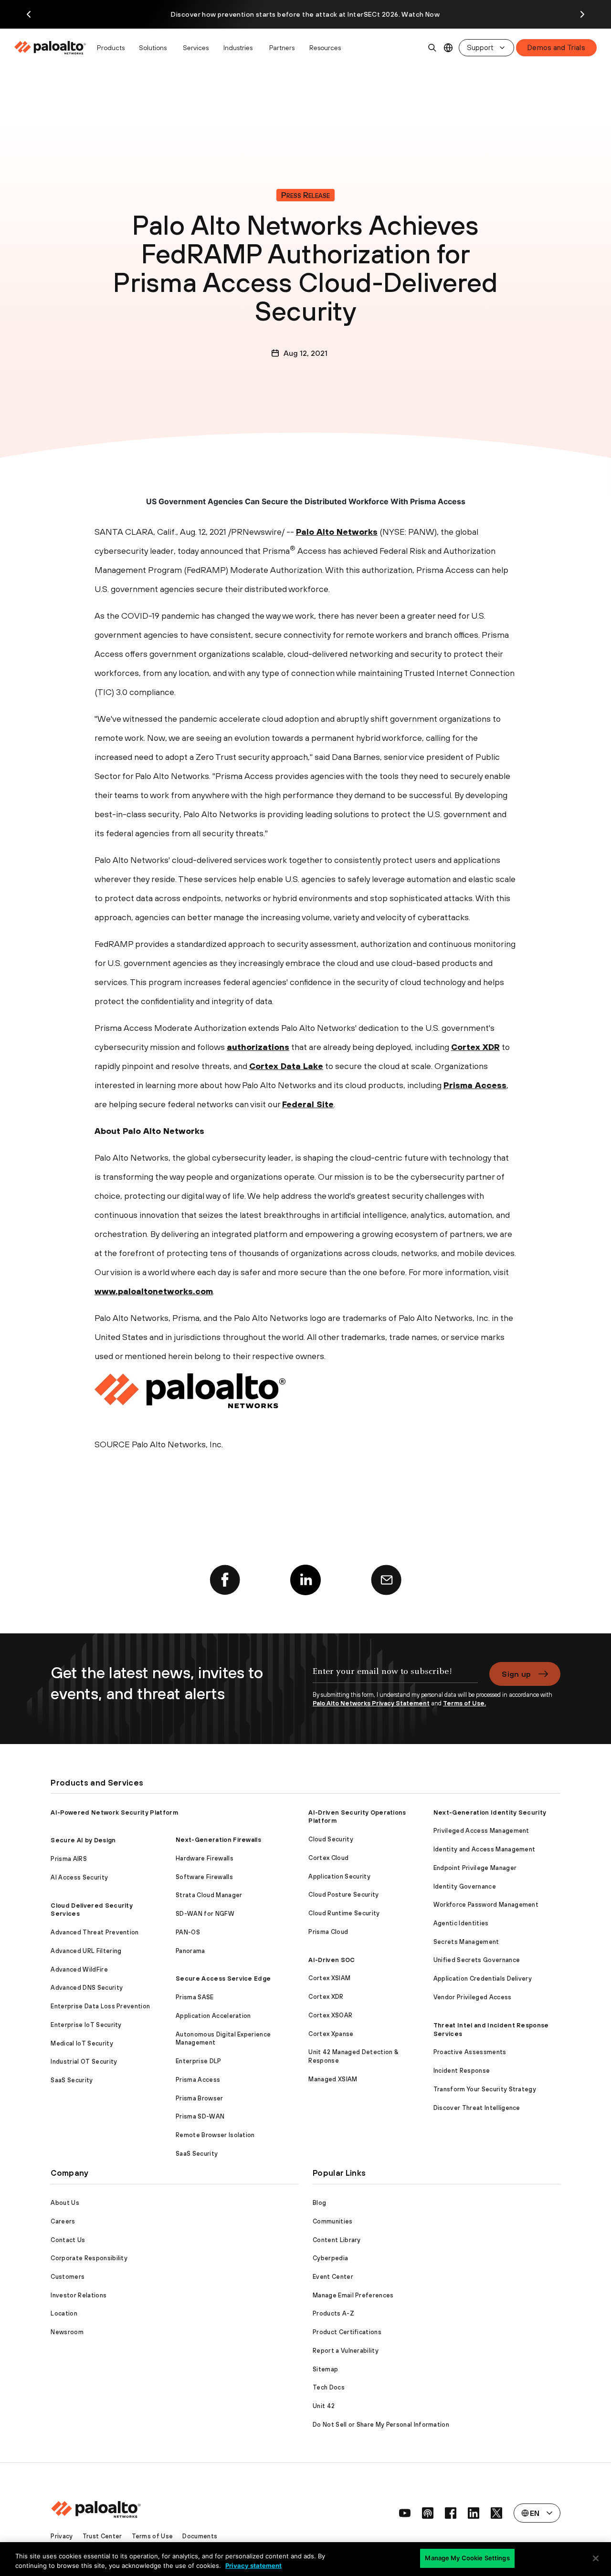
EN (448, 48)
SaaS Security (72, 2080)
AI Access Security (79, 1877)
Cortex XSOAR (330, 2015)
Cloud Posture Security (343, 1895)
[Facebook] (225, 1580)
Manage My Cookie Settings (467, 2558)
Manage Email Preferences (353, 2295)
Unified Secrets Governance (477, 1960)
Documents (200, 2536)
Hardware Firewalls (205, 1858)
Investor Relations (79, 2295)
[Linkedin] (305, 1580)
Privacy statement (253, 2566)
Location (64, 2313)
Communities (333, 2221)
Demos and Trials (556, 47)
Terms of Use (153, 2536)
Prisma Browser (199, 2098)
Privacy (62, 2536)
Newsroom (67, 2332)
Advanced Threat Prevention (95, 1932)
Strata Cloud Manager (209, 1895)
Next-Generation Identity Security (490, 1813)
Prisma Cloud (328, 1932)
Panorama (190, 1951)
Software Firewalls (204, 1877)
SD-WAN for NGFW (205, 1914)
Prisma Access (475, 1085)
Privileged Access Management (481, 1831)
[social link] (405, 2513)
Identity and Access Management (485, 1849)
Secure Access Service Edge (223, 1979)
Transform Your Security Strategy (485, 2089)
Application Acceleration (213, 2016)
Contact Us (68, 2240)
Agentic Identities (461, 1923)
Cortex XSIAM (329, 1978)
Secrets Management (466, 1942)
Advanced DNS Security (87, 1988)
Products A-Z (333, 2313)
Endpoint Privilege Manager (475, 1868)
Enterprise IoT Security (86, 2025)
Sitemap (325, 2369)
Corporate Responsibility (89, 2258)
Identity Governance (465, 1886)
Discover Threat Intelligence (477, 2108)
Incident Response (462, 2071)
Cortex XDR (475, 1047)
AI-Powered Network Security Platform (114, 1813)
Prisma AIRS (69, 1859)
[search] (432, 48)
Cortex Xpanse (331, 2034)
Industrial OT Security (84, 2062)
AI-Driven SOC (332, 1960)
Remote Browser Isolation (215, 2135)
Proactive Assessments (470, 2052)
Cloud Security (331, 1839)
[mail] (386, 1580)
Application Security (339, 1876)
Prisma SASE (195, 1997)
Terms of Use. (464, 1703)
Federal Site (308, 1104)
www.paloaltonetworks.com (154, 1291)
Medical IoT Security (82, 2043)
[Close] (596, 2558)
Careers (63, 2221)
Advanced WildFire (79, 1969)
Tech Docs (329, 2387)
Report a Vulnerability (346, 2351)
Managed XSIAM (333, 2079)
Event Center (333, 2277)
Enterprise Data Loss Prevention (100, 2006)
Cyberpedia (330, 2258)
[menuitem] (53, 48)
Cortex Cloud (328, 1858)
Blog (319, 2203)
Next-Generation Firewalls (218, 1840)
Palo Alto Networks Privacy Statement (371, 1703)
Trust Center (102, 2536)
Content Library (337, 2240)
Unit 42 (324, 2406)
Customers (68, 2277)
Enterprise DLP (198, 2061)
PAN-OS (188, 1932)
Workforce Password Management (486, 1905)
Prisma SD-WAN (200, 2116)
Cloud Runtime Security (344, 1913)
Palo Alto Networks (337, 532)
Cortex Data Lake (286, 1066)
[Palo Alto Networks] (51, 48)
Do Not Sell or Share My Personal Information (381, 2425)
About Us (65, 2203)
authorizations (258, 1047)
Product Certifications (347, 2332)
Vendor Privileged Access (473, 1997)
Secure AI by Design (83, 1840)
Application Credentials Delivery (483, 1979)
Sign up (516, 1674)
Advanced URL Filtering (86, 1951)
